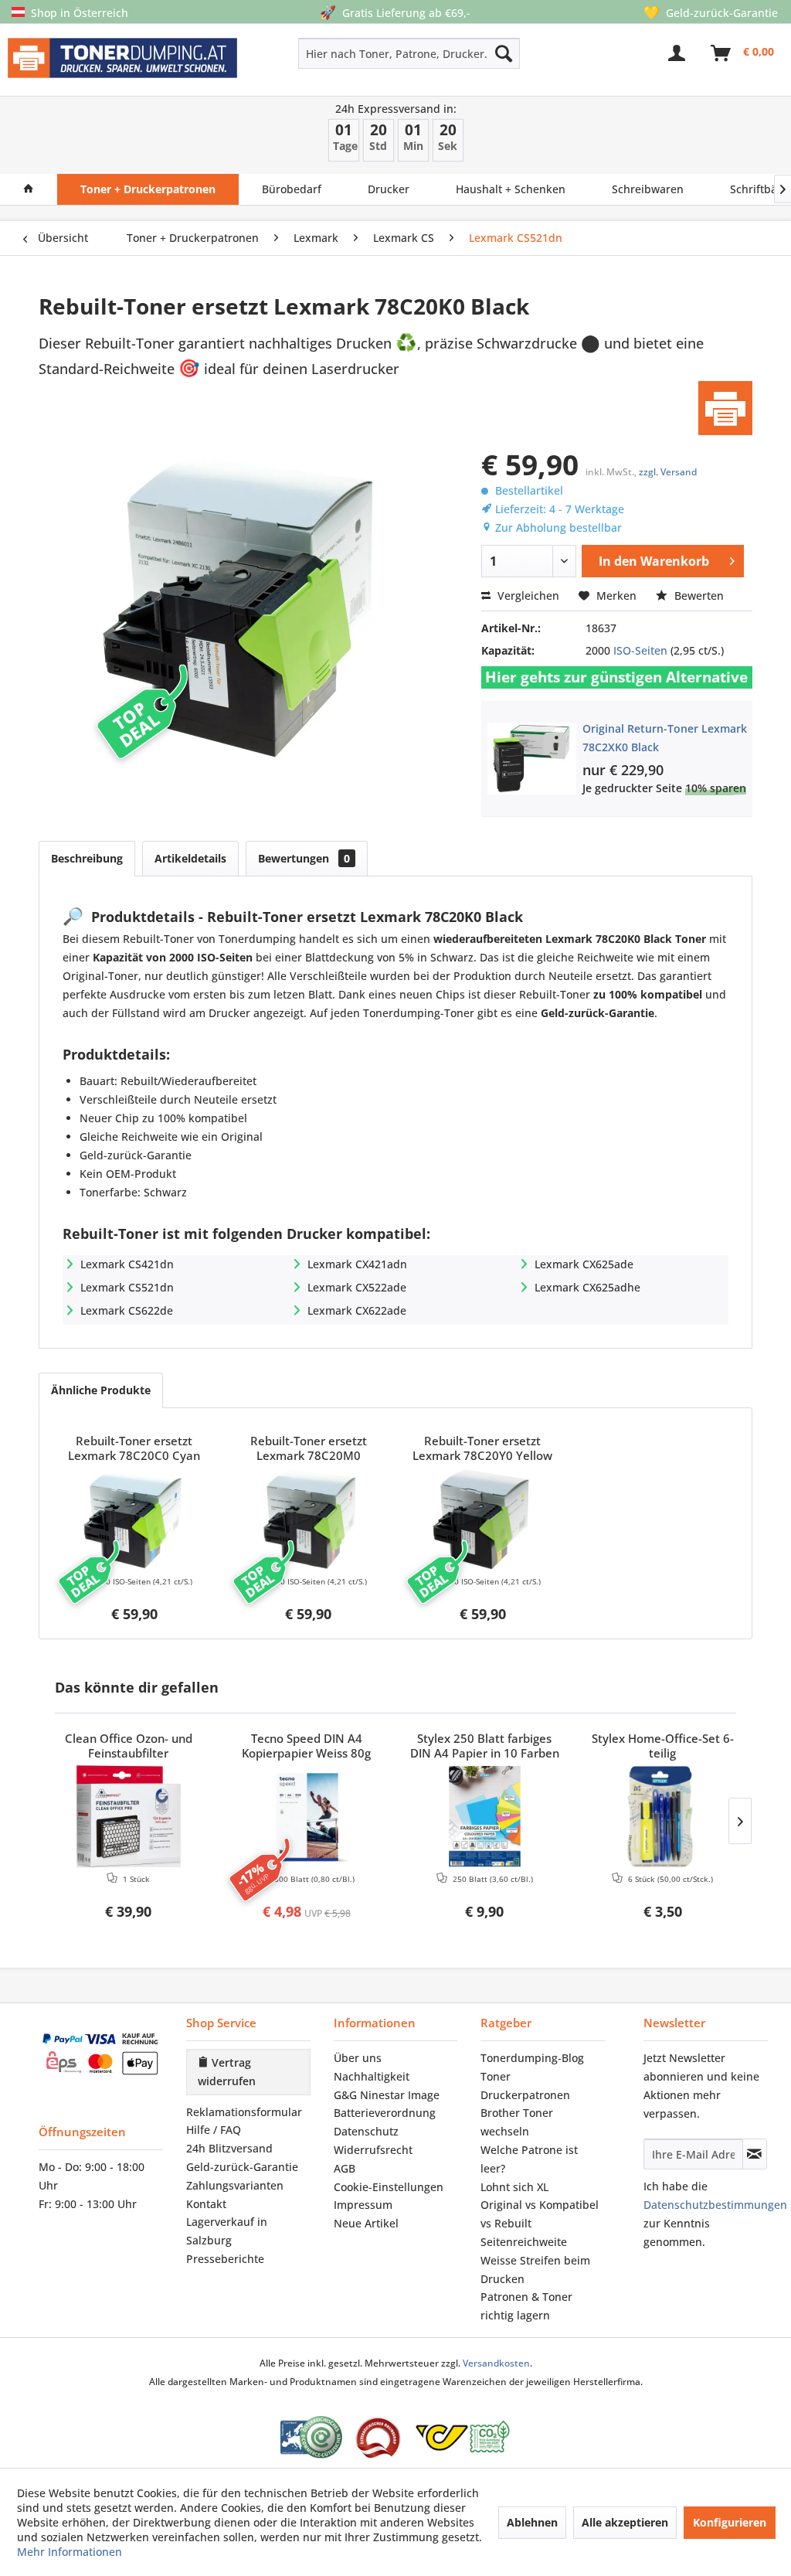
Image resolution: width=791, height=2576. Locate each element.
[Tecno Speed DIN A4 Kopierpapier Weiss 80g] (307, 1816)
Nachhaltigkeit (372, 2076)
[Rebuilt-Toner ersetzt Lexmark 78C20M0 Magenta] (309, 1519)
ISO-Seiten (640, 650)
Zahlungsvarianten (235, 2185)
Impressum (363, 2205)
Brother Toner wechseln (517, 2122)
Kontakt (206, 2204)
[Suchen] (504, 53)
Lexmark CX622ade (357, 1310)
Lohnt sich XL (514, 2187)
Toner (496, 2076)
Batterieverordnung (385, 2113)
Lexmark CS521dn (127, 1287)
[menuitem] (365, 53)
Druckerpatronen (525, 2095)
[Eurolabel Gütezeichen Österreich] (311, 2437)
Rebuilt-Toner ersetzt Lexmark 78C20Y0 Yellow (482, 1448)
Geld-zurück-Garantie (242, 2167)
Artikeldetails (190, 858)
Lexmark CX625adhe (587, 1287)
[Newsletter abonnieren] (755, 2154)
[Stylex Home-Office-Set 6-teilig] (663, 1816)
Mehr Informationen (70, 2552)
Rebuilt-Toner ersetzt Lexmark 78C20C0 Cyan (134, 1448)
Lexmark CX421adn (357, 1264)
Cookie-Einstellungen (389, 2187)
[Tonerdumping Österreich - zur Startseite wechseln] (122, 63)
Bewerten (698, 596)
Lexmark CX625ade (584, 1264)
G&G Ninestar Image (387, 2095)
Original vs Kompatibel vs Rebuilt (540, 2214)
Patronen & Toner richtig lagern (526, 2306)
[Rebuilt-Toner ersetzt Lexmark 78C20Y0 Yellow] (483, 1519)
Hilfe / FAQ (214, 2130)
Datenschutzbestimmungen (715, 2205)
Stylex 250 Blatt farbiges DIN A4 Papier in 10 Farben (485, 1746)
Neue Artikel (366, 2223)
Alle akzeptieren (625, 2522)
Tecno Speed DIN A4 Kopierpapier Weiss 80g (306, 1746)
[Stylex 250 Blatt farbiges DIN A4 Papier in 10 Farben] (485, 1816)
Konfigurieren (730, 2522)
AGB (345, 2168)
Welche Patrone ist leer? (529, 2159)
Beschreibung (87, 858)
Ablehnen (532, 2522)
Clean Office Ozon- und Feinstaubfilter (129, 1746)
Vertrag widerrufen (227, 2072)
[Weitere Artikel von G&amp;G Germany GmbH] (725, 408)
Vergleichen (527, 596)
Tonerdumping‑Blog (532, 2058)
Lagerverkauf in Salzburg (227, 2231)
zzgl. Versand (668, 472)
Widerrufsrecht (373, 2150)
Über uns (358, 2058)
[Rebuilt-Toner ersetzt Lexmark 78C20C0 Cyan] (134, 1519)
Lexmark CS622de (127, 1310)
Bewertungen (304, 858)
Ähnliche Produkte (101, 1390)
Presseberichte (225, 2259)
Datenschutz (366, 2131)
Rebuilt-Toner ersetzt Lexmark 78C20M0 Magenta (309, 1449)
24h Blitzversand (229, 2148)
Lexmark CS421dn (127, 1264)
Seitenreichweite (524, 2242)
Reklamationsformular (244, 2112)
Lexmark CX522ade (357, 1287)
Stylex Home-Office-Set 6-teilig (663, 1746)
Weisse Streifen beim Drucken (535, 2270)
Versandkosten (496, 2363)
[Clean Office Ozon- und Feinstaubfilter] (129, 1816)
